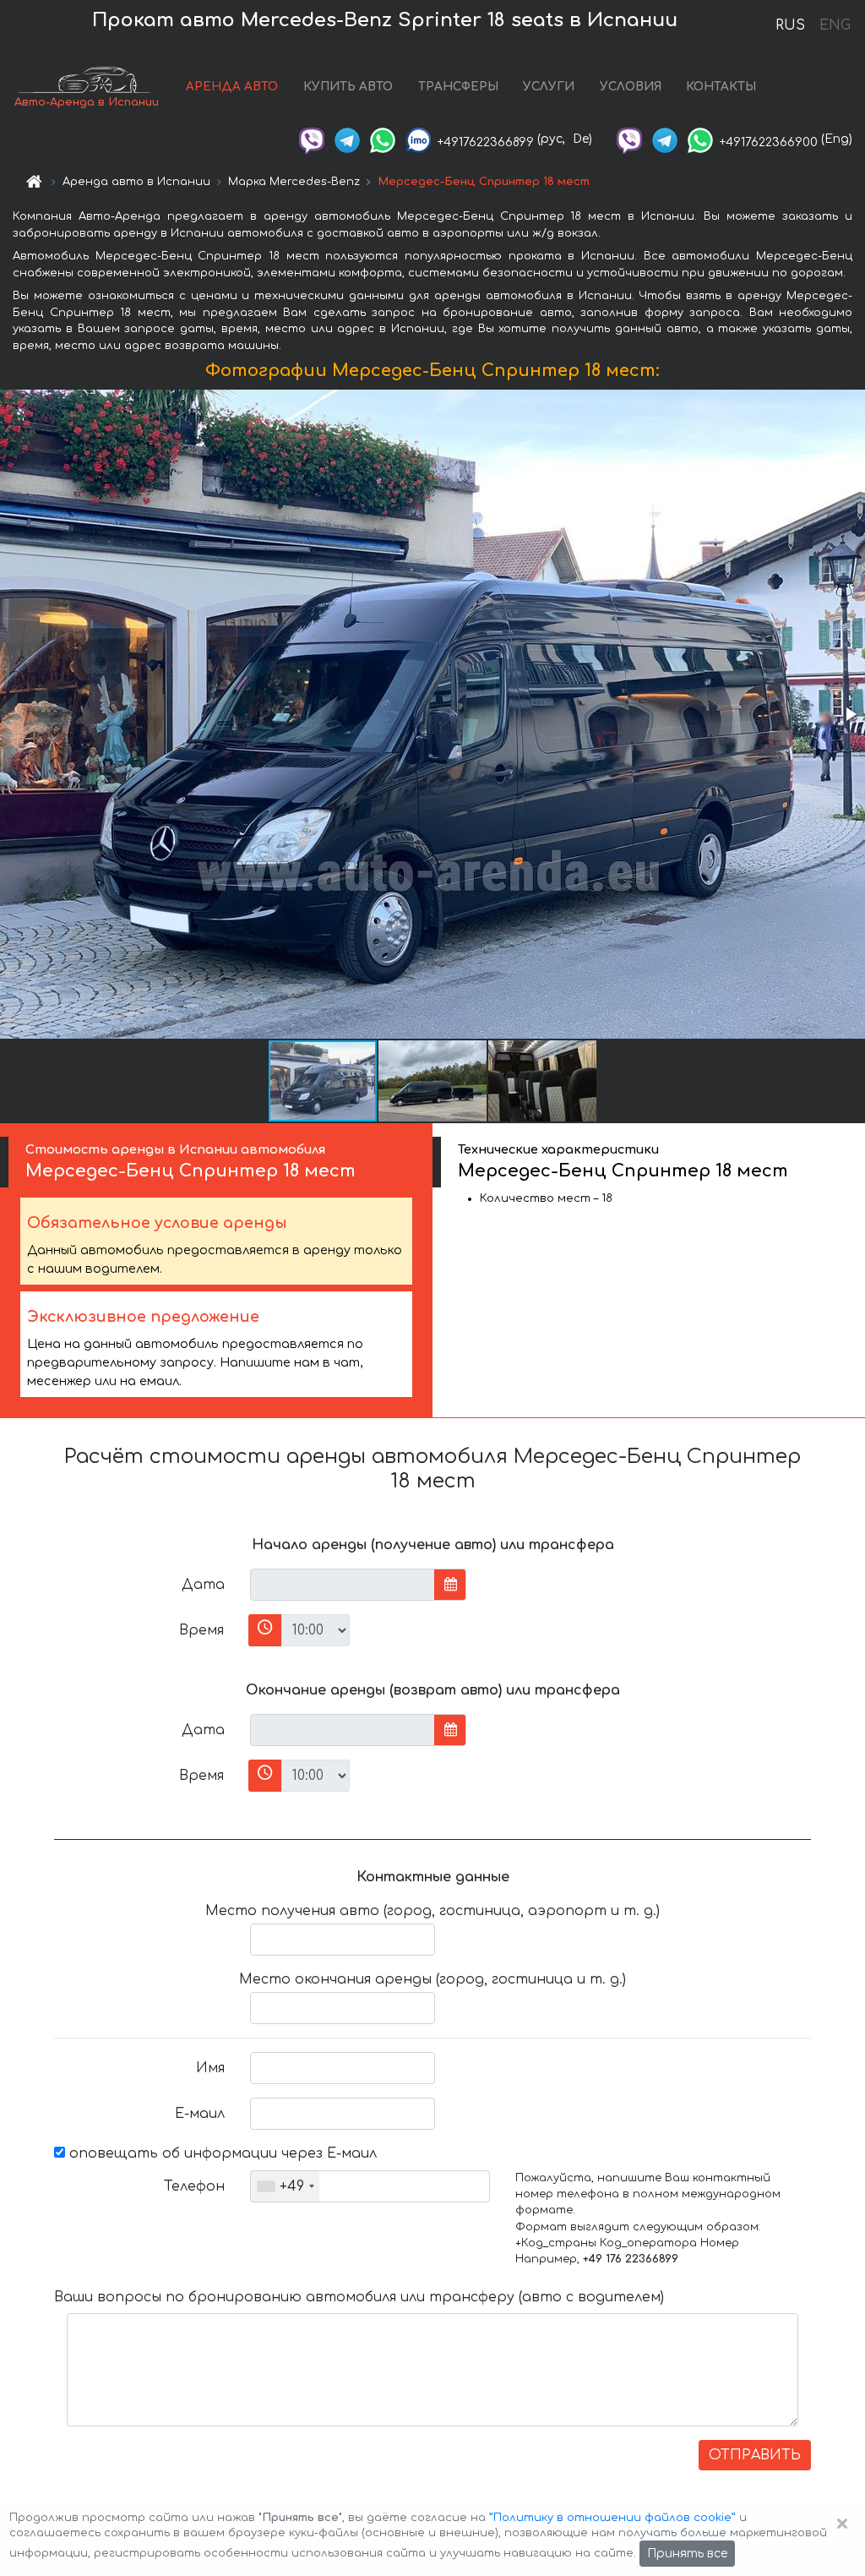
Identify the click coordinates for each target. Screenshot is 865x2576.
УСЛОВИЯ (631, 87)
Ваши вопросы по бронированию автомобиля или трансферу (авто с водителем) (359, 2297)
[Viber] (312, 139)
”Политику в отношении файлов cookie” (612, 2518)
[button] (850, 714)
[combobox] (285, 2186)
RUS (790, 25)
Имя (210, 2068)
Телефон (194, 2186)
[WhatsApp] (383, 139)
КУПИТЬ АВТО (348, 87)
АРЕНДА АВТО (232, 87)
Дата (203, 1585)
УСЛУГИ (549, 87)
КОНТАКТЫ (721, 87)
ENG (835, 25)
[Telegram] (347, 139)
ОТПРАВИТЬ (755, 2455)
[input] (343, 1585)
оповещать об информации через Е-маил (221, 2153)
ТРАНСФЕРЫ (458, 87)
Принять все (687, 2554)
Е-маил (200, 2114)
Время (201, 1630)
